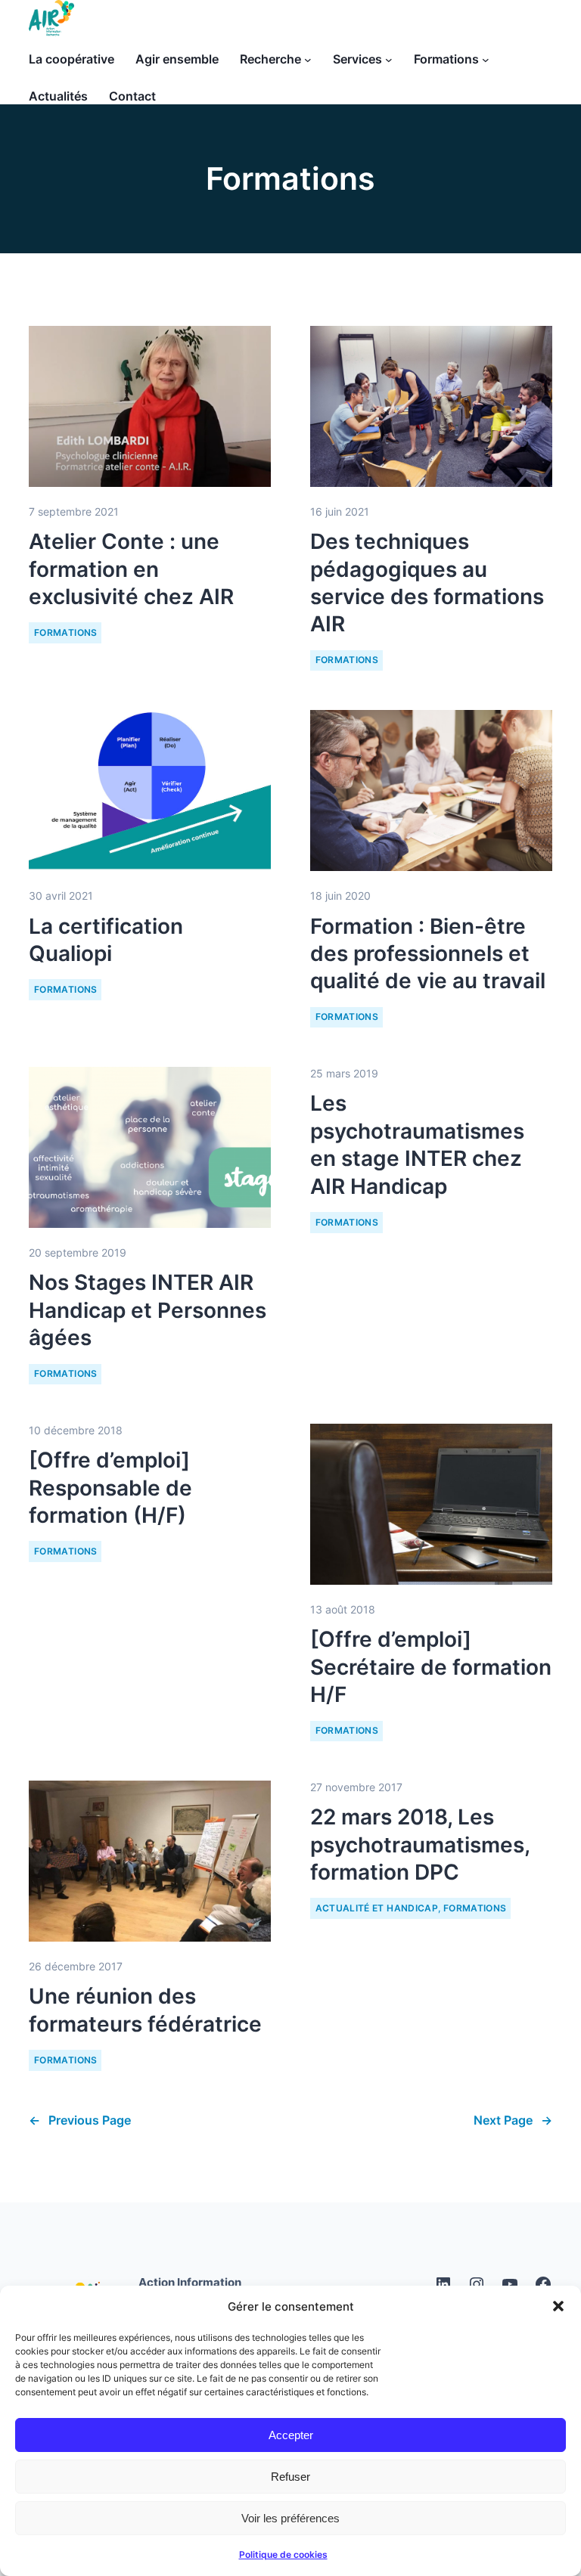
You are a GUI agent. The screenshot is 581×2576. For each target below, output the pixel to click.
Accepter (291, 2435)
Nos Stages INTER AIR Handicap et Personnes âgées (148, 1310)
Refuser (290, 2477)
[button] (558, 2306)
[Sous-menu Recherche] (308, 60)
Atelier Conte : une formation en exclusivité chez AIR (131, 569)
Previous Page (80, 2120)
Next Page (513, 2120)
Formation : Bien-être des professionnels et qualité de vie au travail (428, 954)
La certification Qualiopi (106, 940)
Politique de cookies (283, 2554)
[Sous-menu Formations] (486, 60)
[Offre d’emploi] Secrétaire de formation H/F (431, 1667)
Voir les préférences (290, 2518)
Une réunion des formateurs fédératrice (145, 2010)
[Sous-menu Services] (389, 60)
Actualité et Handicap (377, 1908)
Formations (66, 632)
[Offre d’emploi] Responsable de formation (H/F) (110, 1488)
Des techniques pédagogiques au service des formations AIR (427, 583)
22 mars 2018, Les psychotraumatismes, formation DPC (420, 1844)
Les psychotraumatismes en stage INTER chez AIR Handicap (417, 1144)
